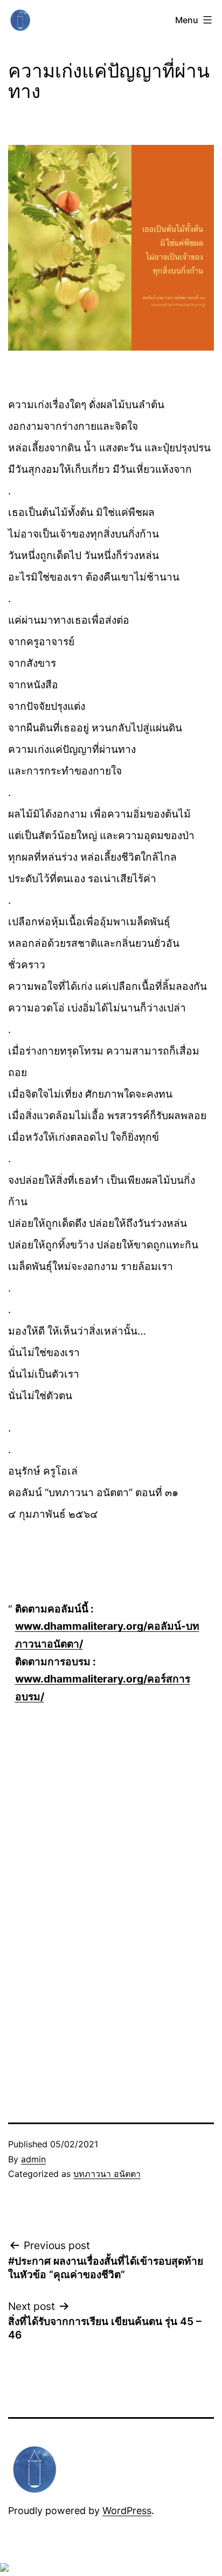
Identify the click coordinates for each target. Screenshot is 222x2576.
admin (33, 2159)
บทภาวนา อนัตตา (107, 2174)
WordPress (127, 2511)
